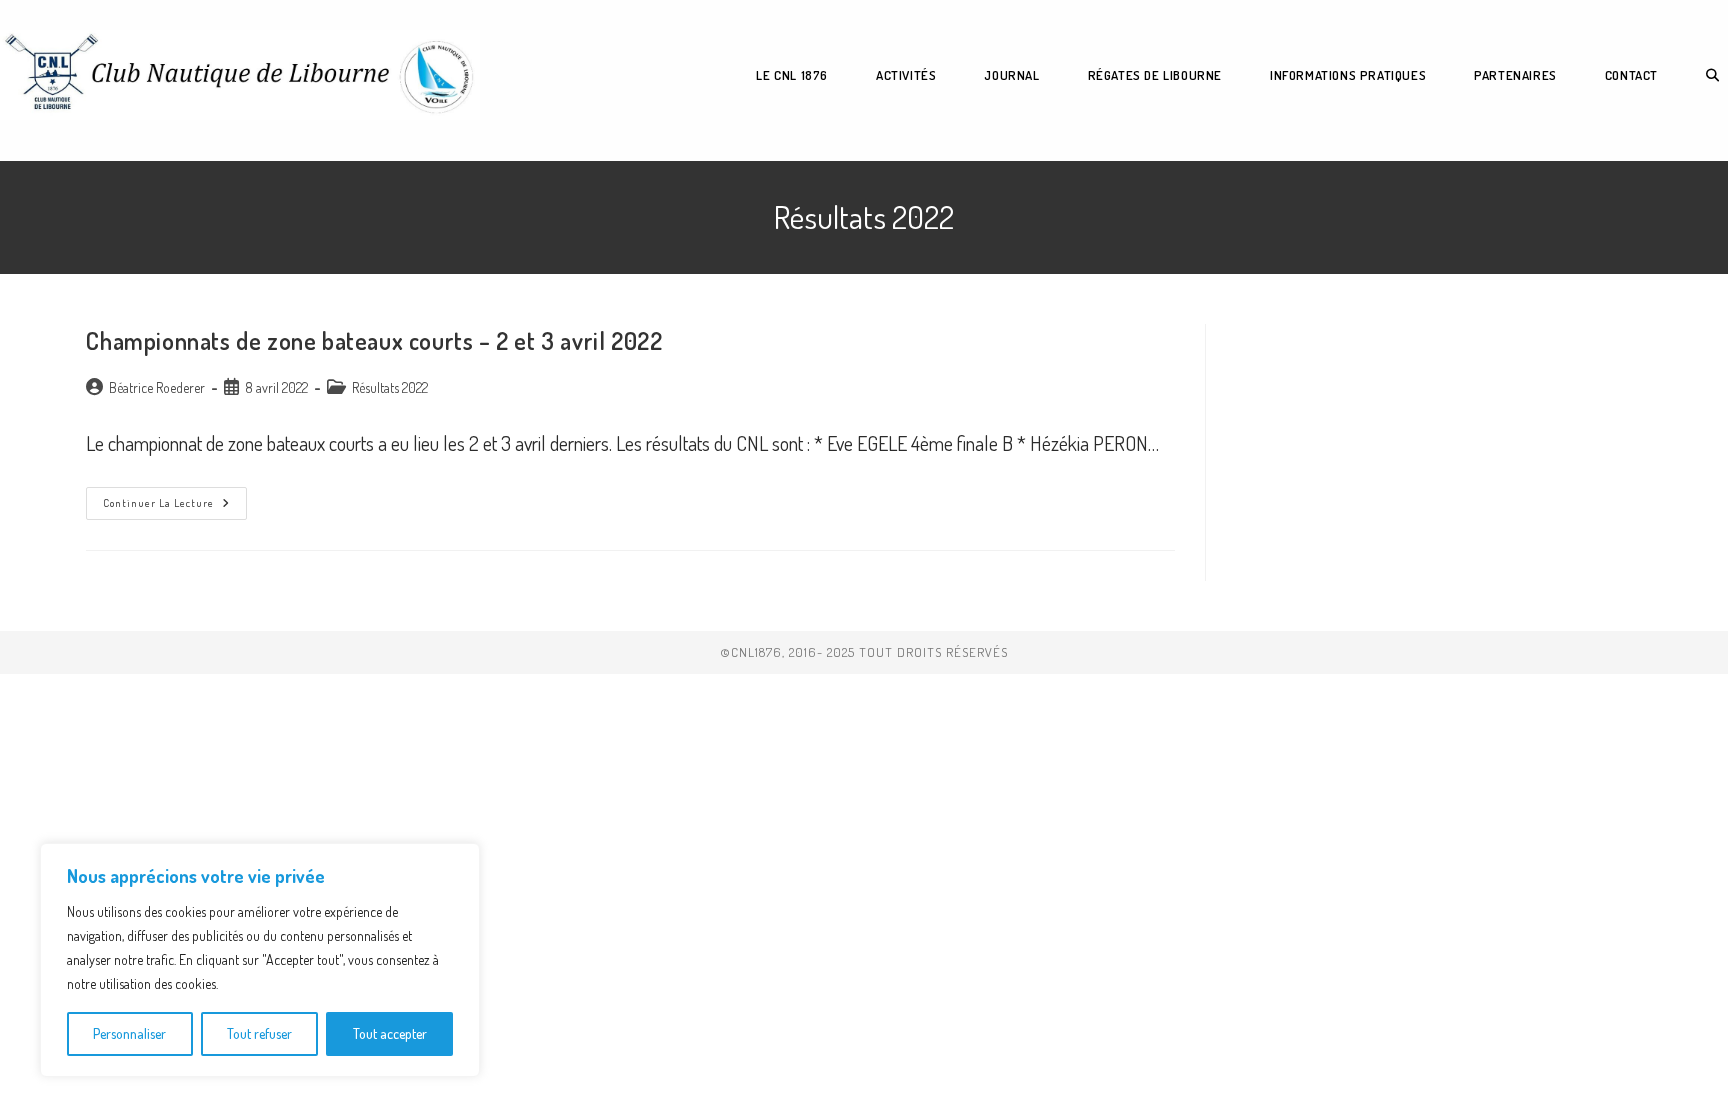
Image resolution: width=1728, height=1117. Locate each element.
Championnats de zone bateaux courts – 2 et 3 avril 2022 (374, 340)
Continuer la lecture (175, 507)
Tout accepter (390, 1033)
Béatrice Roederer (157, 387)
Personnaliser (129, 1033)
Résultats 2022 (390, 387)
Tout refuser (259, 1033)
